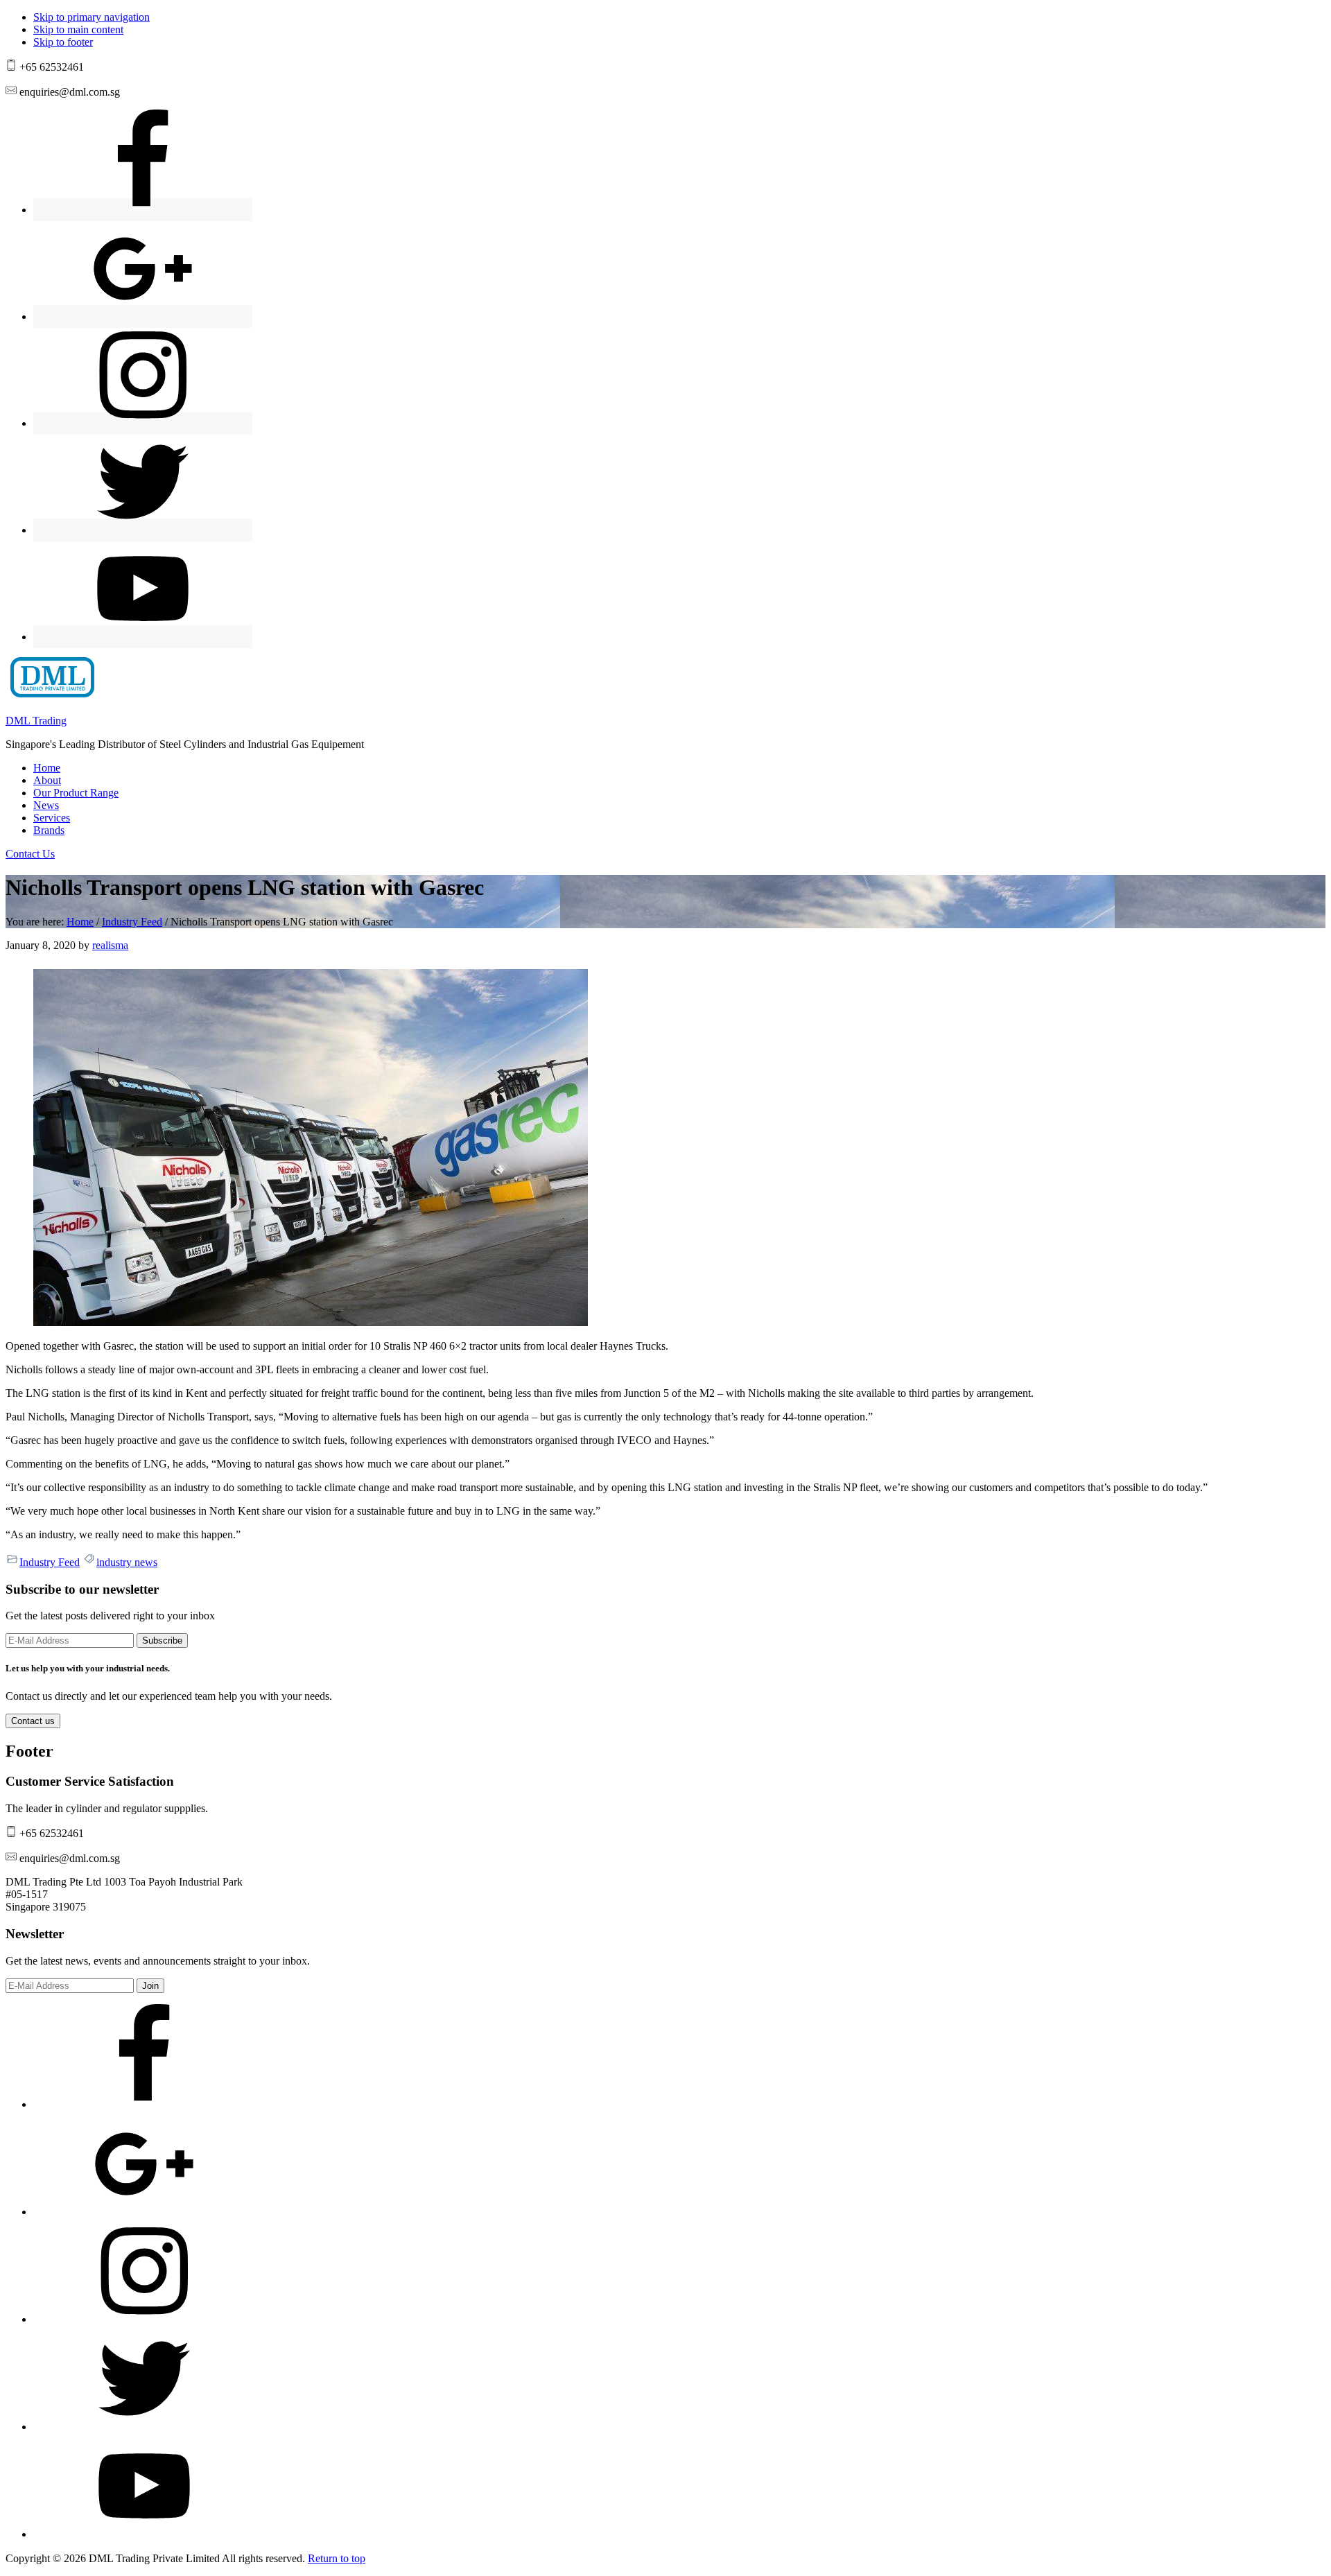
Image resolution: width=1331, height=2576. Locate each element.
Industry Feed (50, 1562)
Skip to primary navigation (92, 17)
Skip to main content (78, 29)
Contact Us (30, 854)
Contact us (33, 1721)
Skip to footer (63, 42)
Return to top (337, 2558)
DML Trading (36, 721)
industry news (127, 1562)
